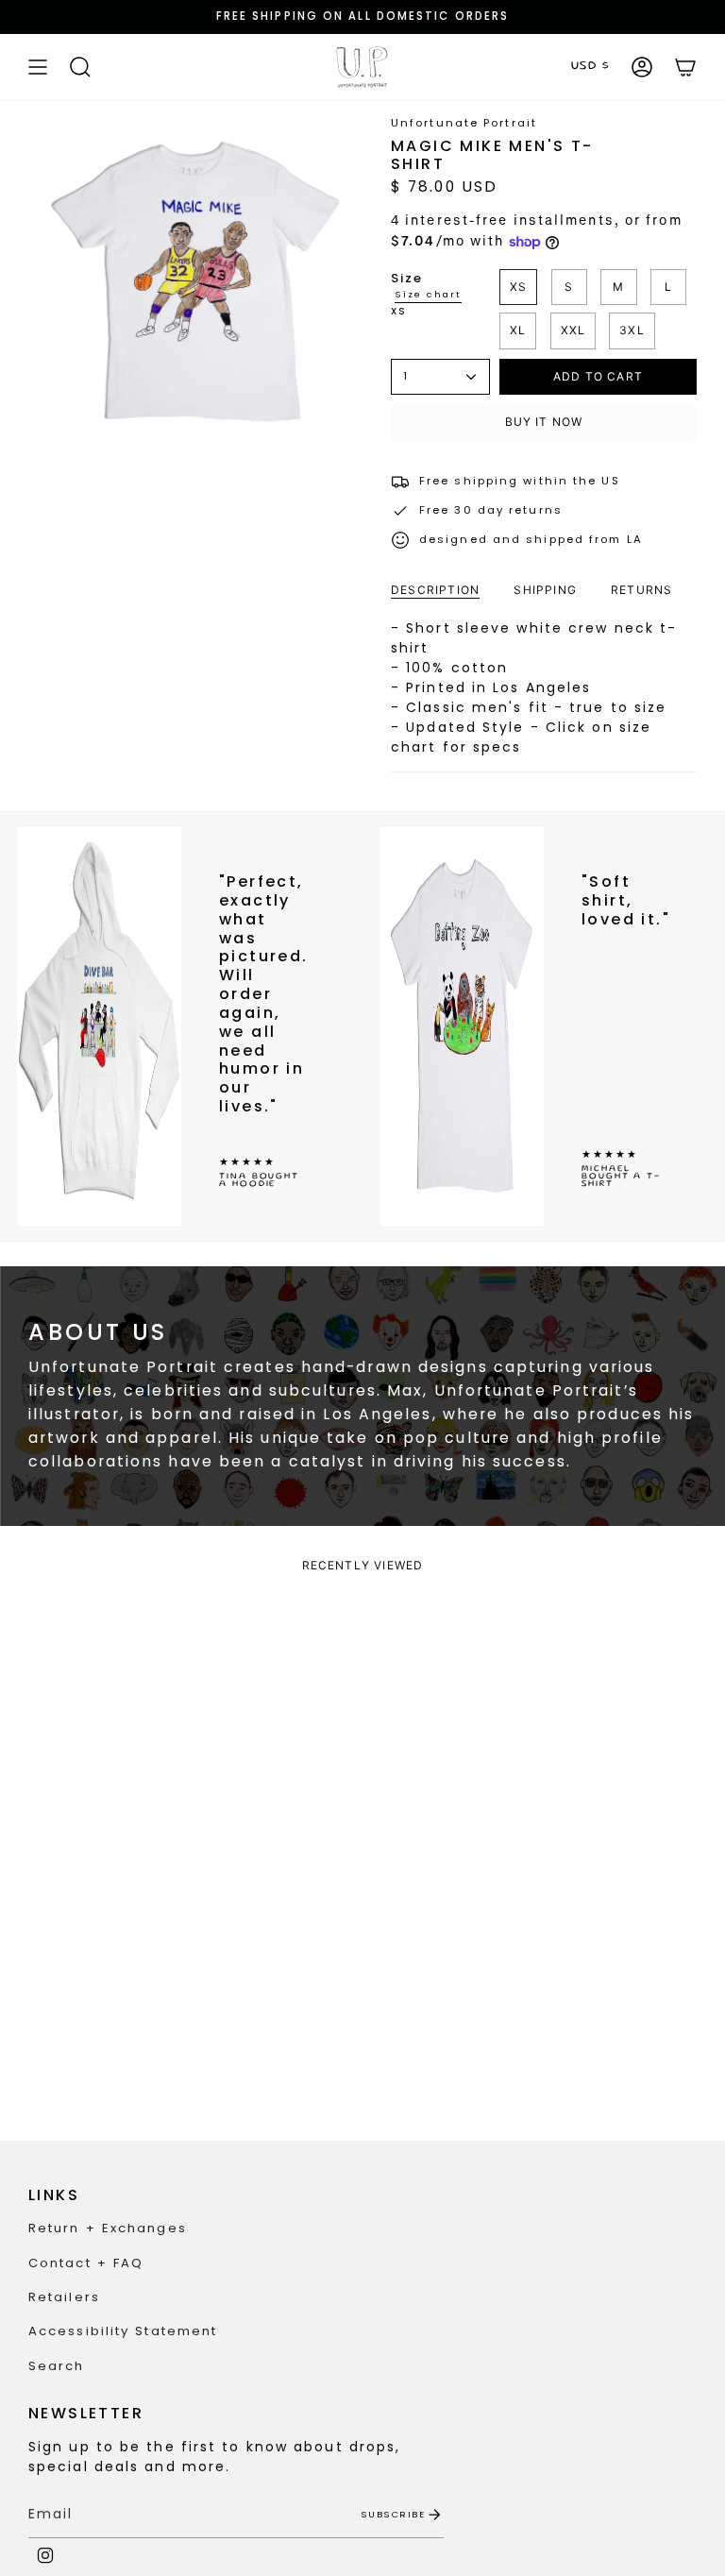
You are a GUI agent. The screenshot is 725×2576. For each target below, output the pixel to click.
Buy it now (544, 422)
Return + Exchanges (108, 2228)
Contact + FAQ (86, 2263)
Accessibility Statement (123, 2331)
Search (57, 2366)
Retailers (64, 2297)
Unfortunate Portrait (464, 123)
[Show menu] (38, 67)
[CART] (685, 67)
